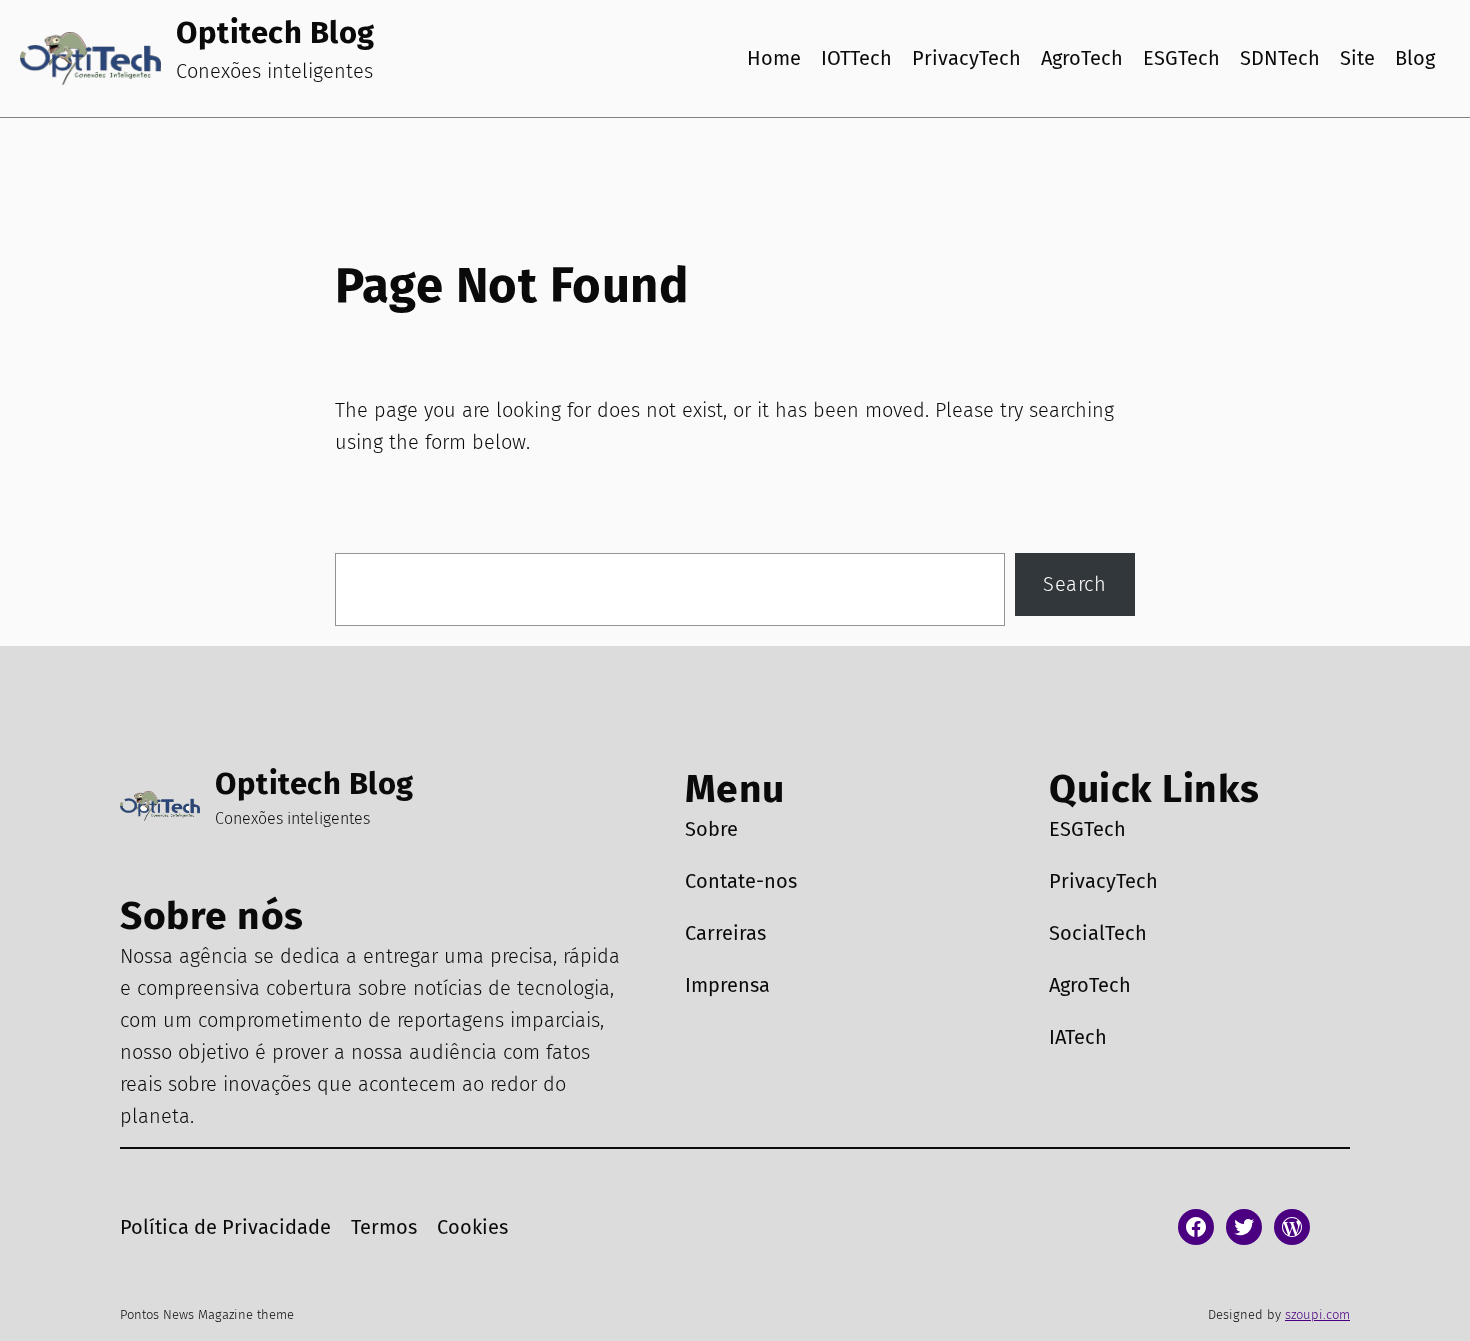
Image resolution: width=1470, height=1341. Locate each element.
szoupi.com (1317, 1314)
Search (1074, 584)
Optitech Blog (275, 32)
